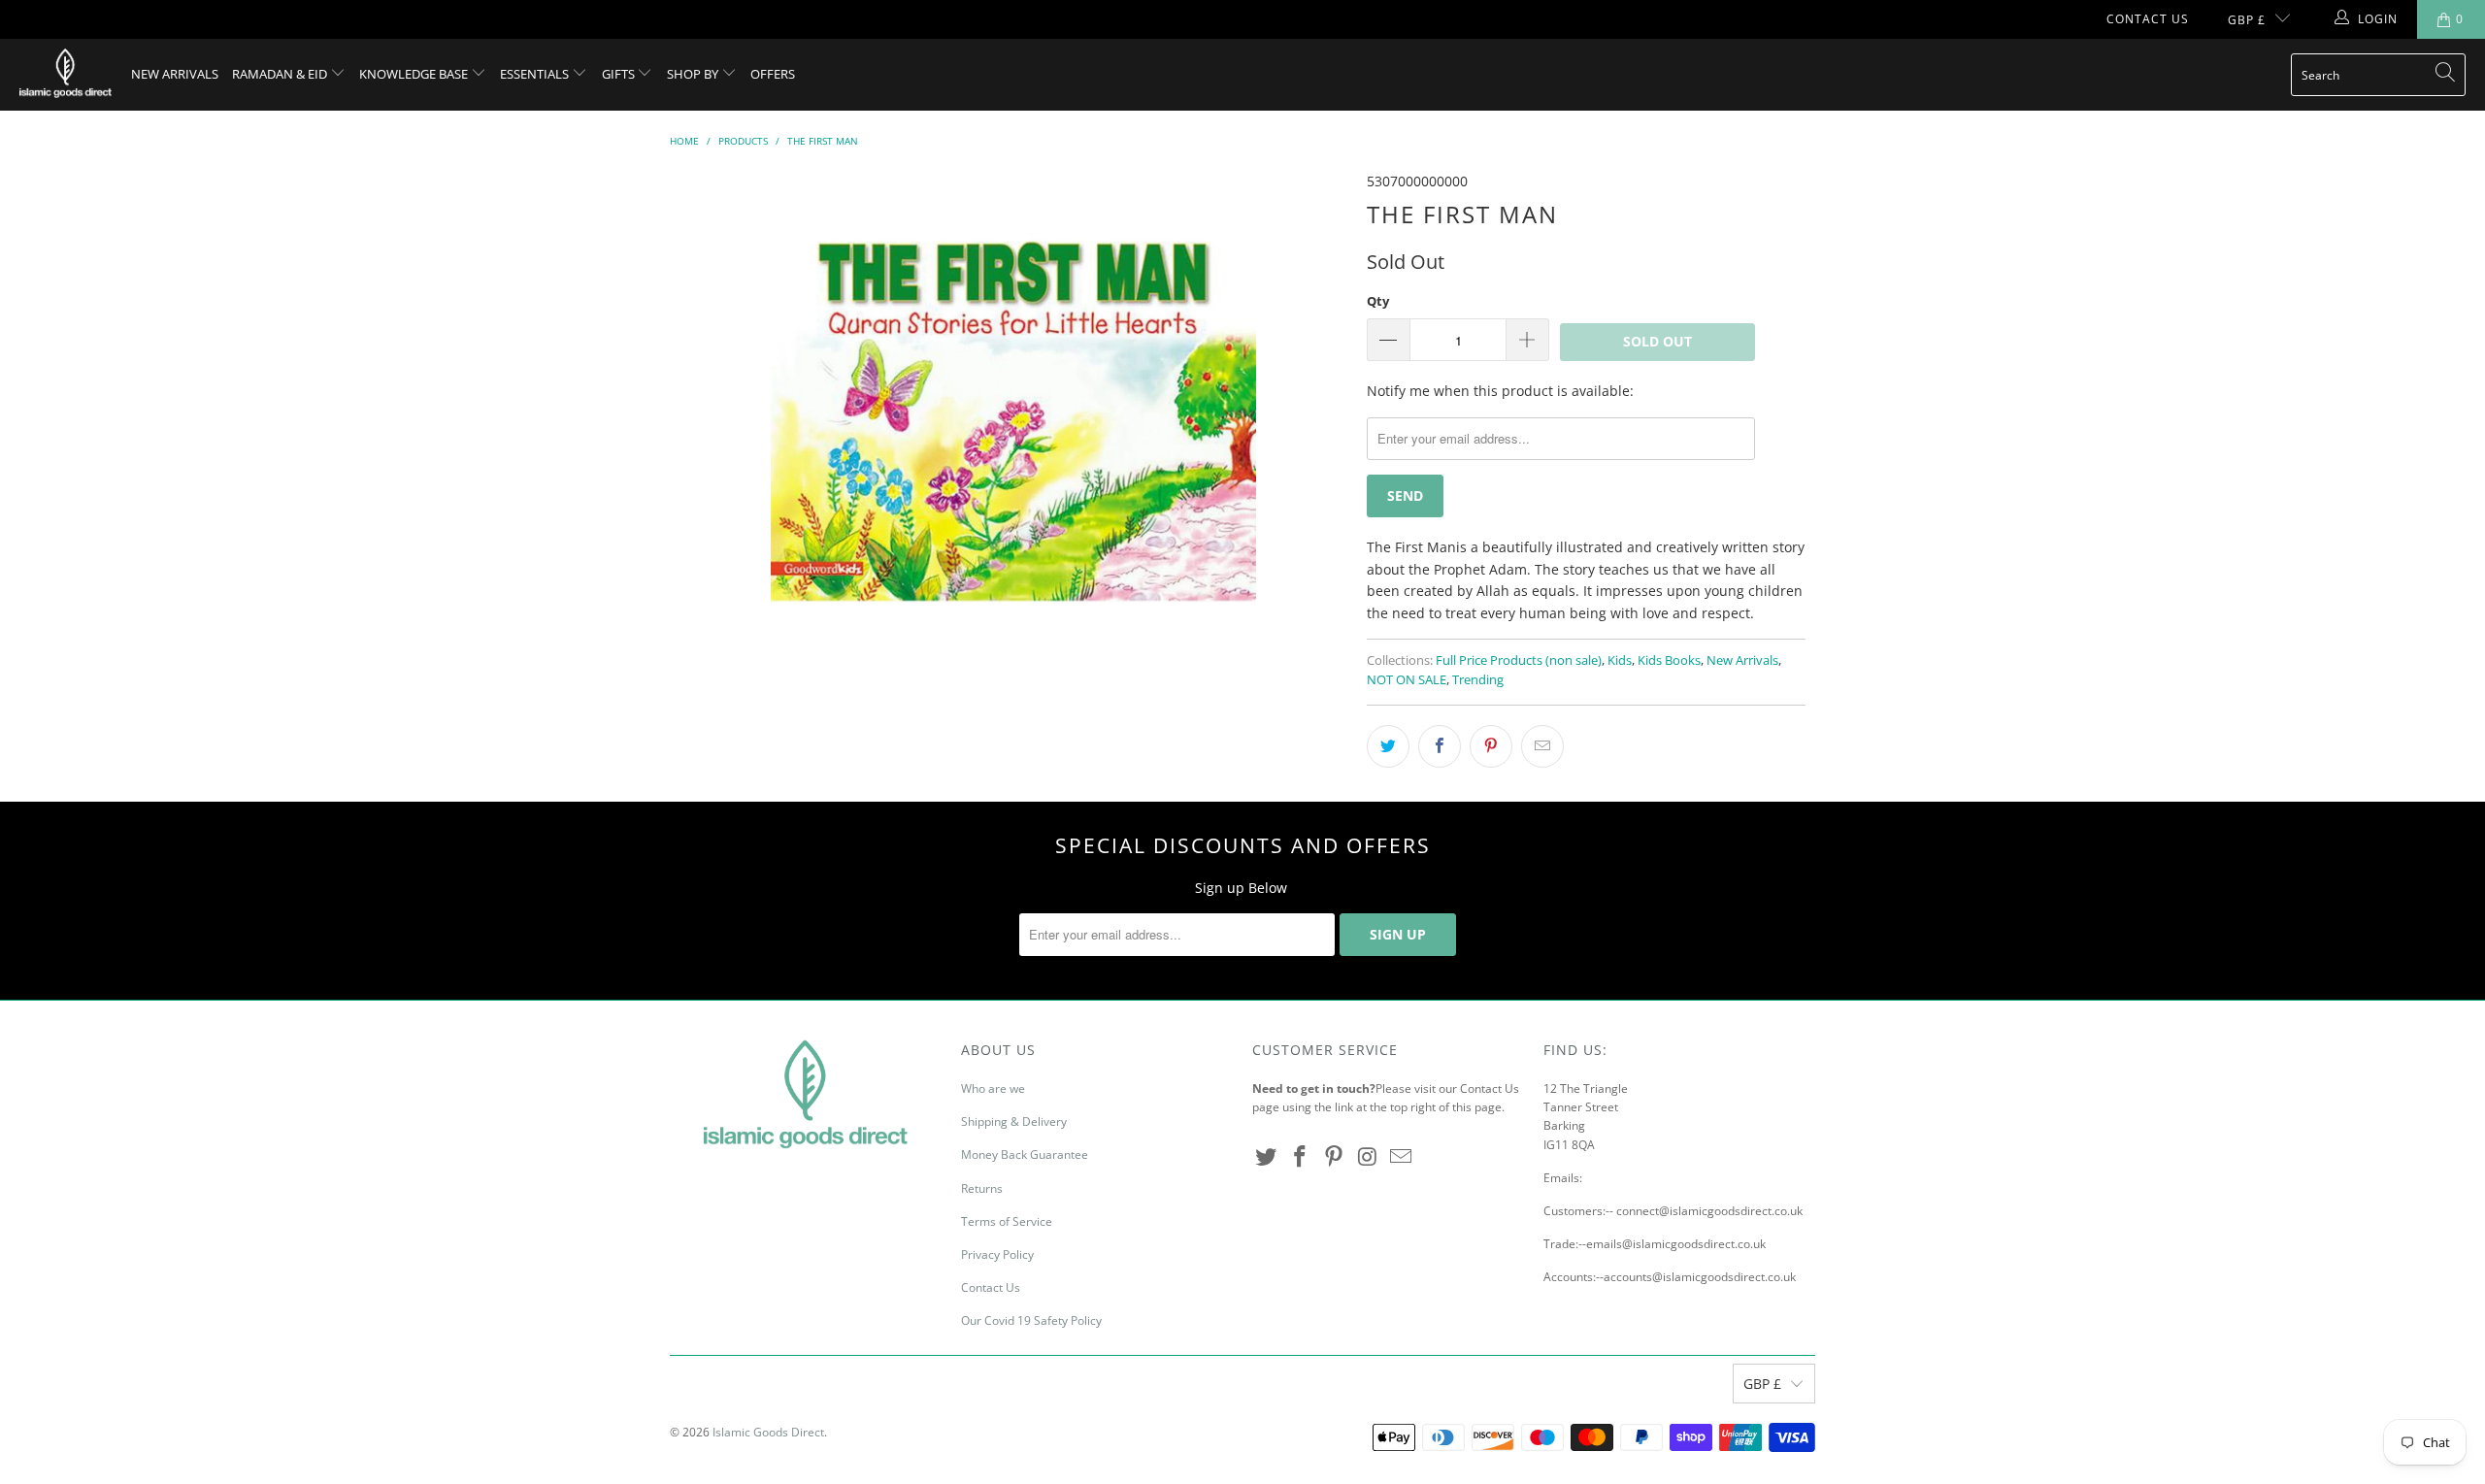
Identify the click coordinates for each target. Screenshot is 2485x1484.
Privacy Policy (997, 1254)
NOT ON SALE (1407, 680)
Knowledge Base (415, 74)
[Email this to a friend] (1542, 746)
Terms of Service (1007, 1221)
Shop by (694, 74)
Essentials (536, 74)
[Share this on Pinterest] (1491, 746)
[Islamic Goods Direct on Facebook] (1301, 1157)
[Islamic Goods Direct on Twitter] (1267, 1157)
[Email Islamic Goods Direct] (1402, 1157)
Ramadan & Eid (281, 74)
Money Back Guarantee (1025, 1154)
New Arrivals (175, 74)
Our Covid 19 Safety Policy (1031, 1320)
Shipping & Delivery (1014, 1121)
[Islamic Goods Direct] (66, 75)
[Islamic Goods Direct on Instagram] (1368, 1157)
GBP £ (2247, 20)
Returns (982, 1188)
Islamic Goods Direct (768, 1432)
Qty (1378, 301)
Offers (773, 74)
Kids (1620, 660)
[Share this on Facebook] (1440, 746)
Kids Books (1669, 660)
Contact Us (2148, 19)
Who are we (993, 1088)
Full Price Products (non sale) (1519, 660)
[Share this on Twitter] (1388, 746)
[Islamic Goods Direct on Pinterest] (1334, 1157)
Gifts (620, 74)
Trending (1478, 680)
